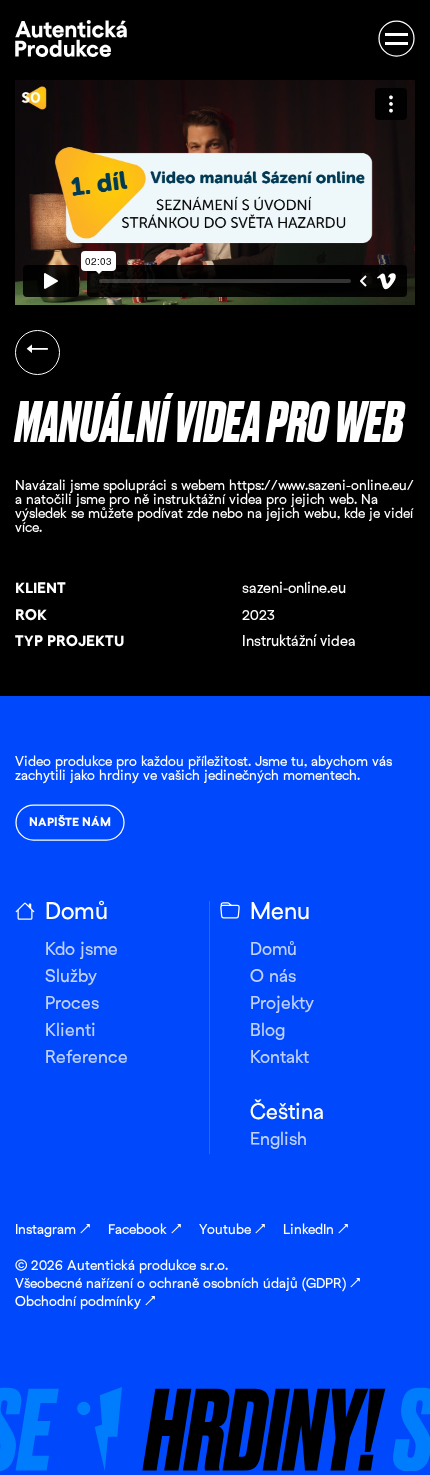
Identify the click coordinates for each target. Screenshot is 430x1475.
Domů (273, 950)
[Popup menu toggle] (396, 38)
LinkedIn (315, 1230)
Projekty (282, 1004)
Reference (86, 1058)
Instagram (52, 1230)
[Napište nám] (215, 1399)
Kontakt (279, 1058)
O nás (273, 977)
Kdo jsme (81, 950)
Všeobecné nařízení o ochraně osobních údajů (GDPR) (187, 1284)
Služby (71, 977)
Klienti (70, 1031)
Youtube (232, 1230)
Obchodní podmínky (85, 1302)
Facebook (144, 1230)
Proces (72, 1004)
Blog (267, 1031)
